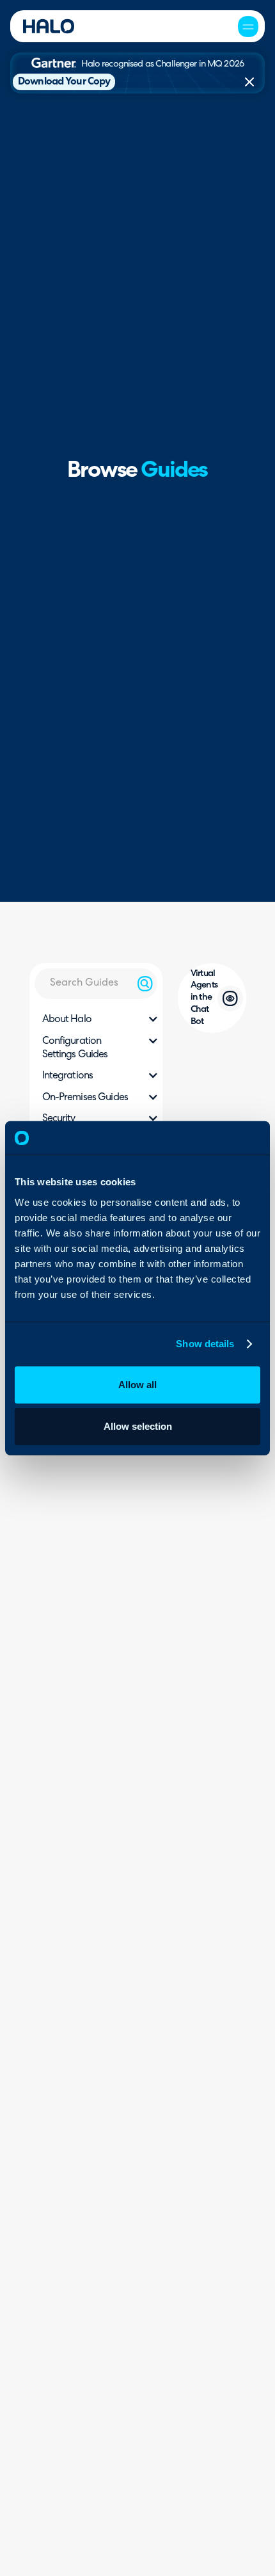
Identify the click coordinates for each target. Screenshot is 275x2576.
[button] (248, 26)
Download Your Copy (64, 82)
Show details (205, 1344)
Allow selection (138, 1426)
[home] (49, 26)
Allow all (137, 1384)
